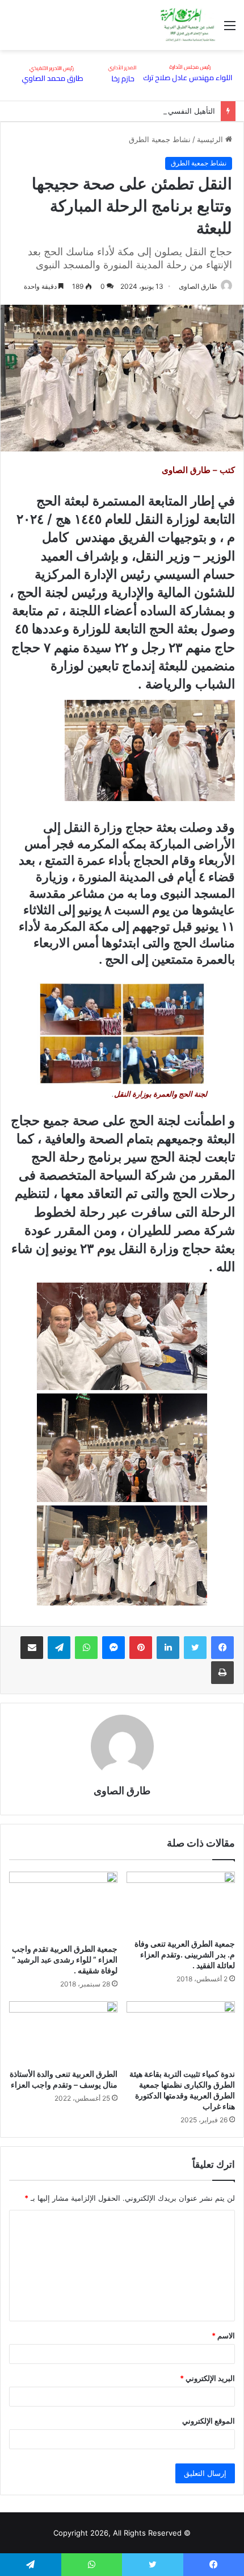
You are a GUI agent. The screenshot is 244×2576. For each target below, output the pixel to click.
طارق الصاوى (198, 286)
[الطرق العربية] (188, 25)
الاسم (223, 2336)
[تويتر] (195, 1648)
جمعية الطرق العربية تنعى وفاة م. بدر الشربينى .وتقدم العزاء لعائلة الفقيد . (185, 1954)
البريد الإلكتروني (207, 2378)
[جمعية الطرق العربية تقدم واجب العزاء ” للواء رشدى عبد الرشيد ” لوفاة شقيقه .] (63, 1905)
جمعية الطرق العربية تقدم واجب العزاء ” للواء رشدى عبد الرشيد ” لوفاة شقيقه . (65, 1959)
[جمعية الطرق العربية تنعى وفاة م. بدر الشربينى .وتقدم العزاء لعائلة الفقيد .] (181, 1902)
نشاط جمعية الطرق (160, 139)
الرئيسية (211, 139)
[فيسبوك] (222, 1648)
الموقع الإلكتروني (209, 2421)
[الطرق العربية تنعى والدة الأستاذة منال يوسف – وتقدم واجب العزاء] (63, 2032)
